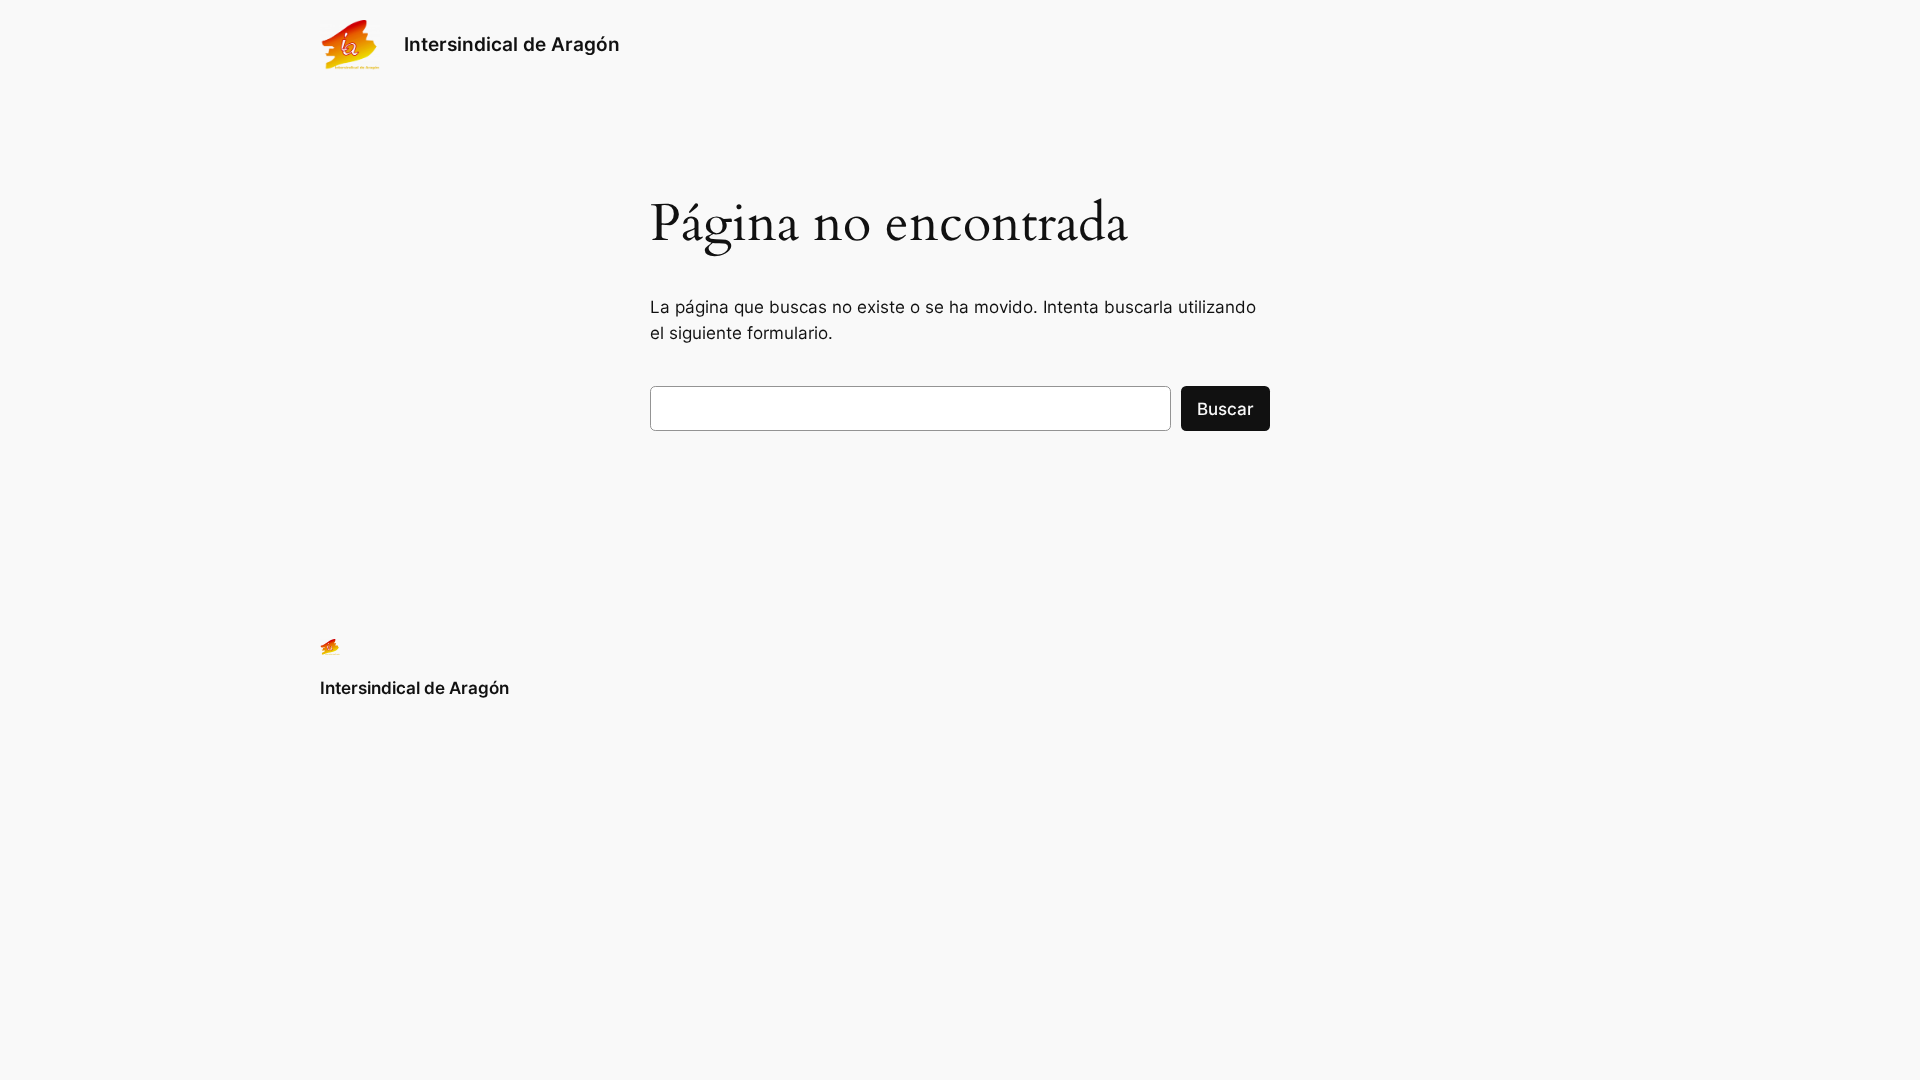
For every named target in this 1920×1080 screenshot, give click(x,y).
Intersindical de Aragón (512, 44)
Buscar (1225, 409)
